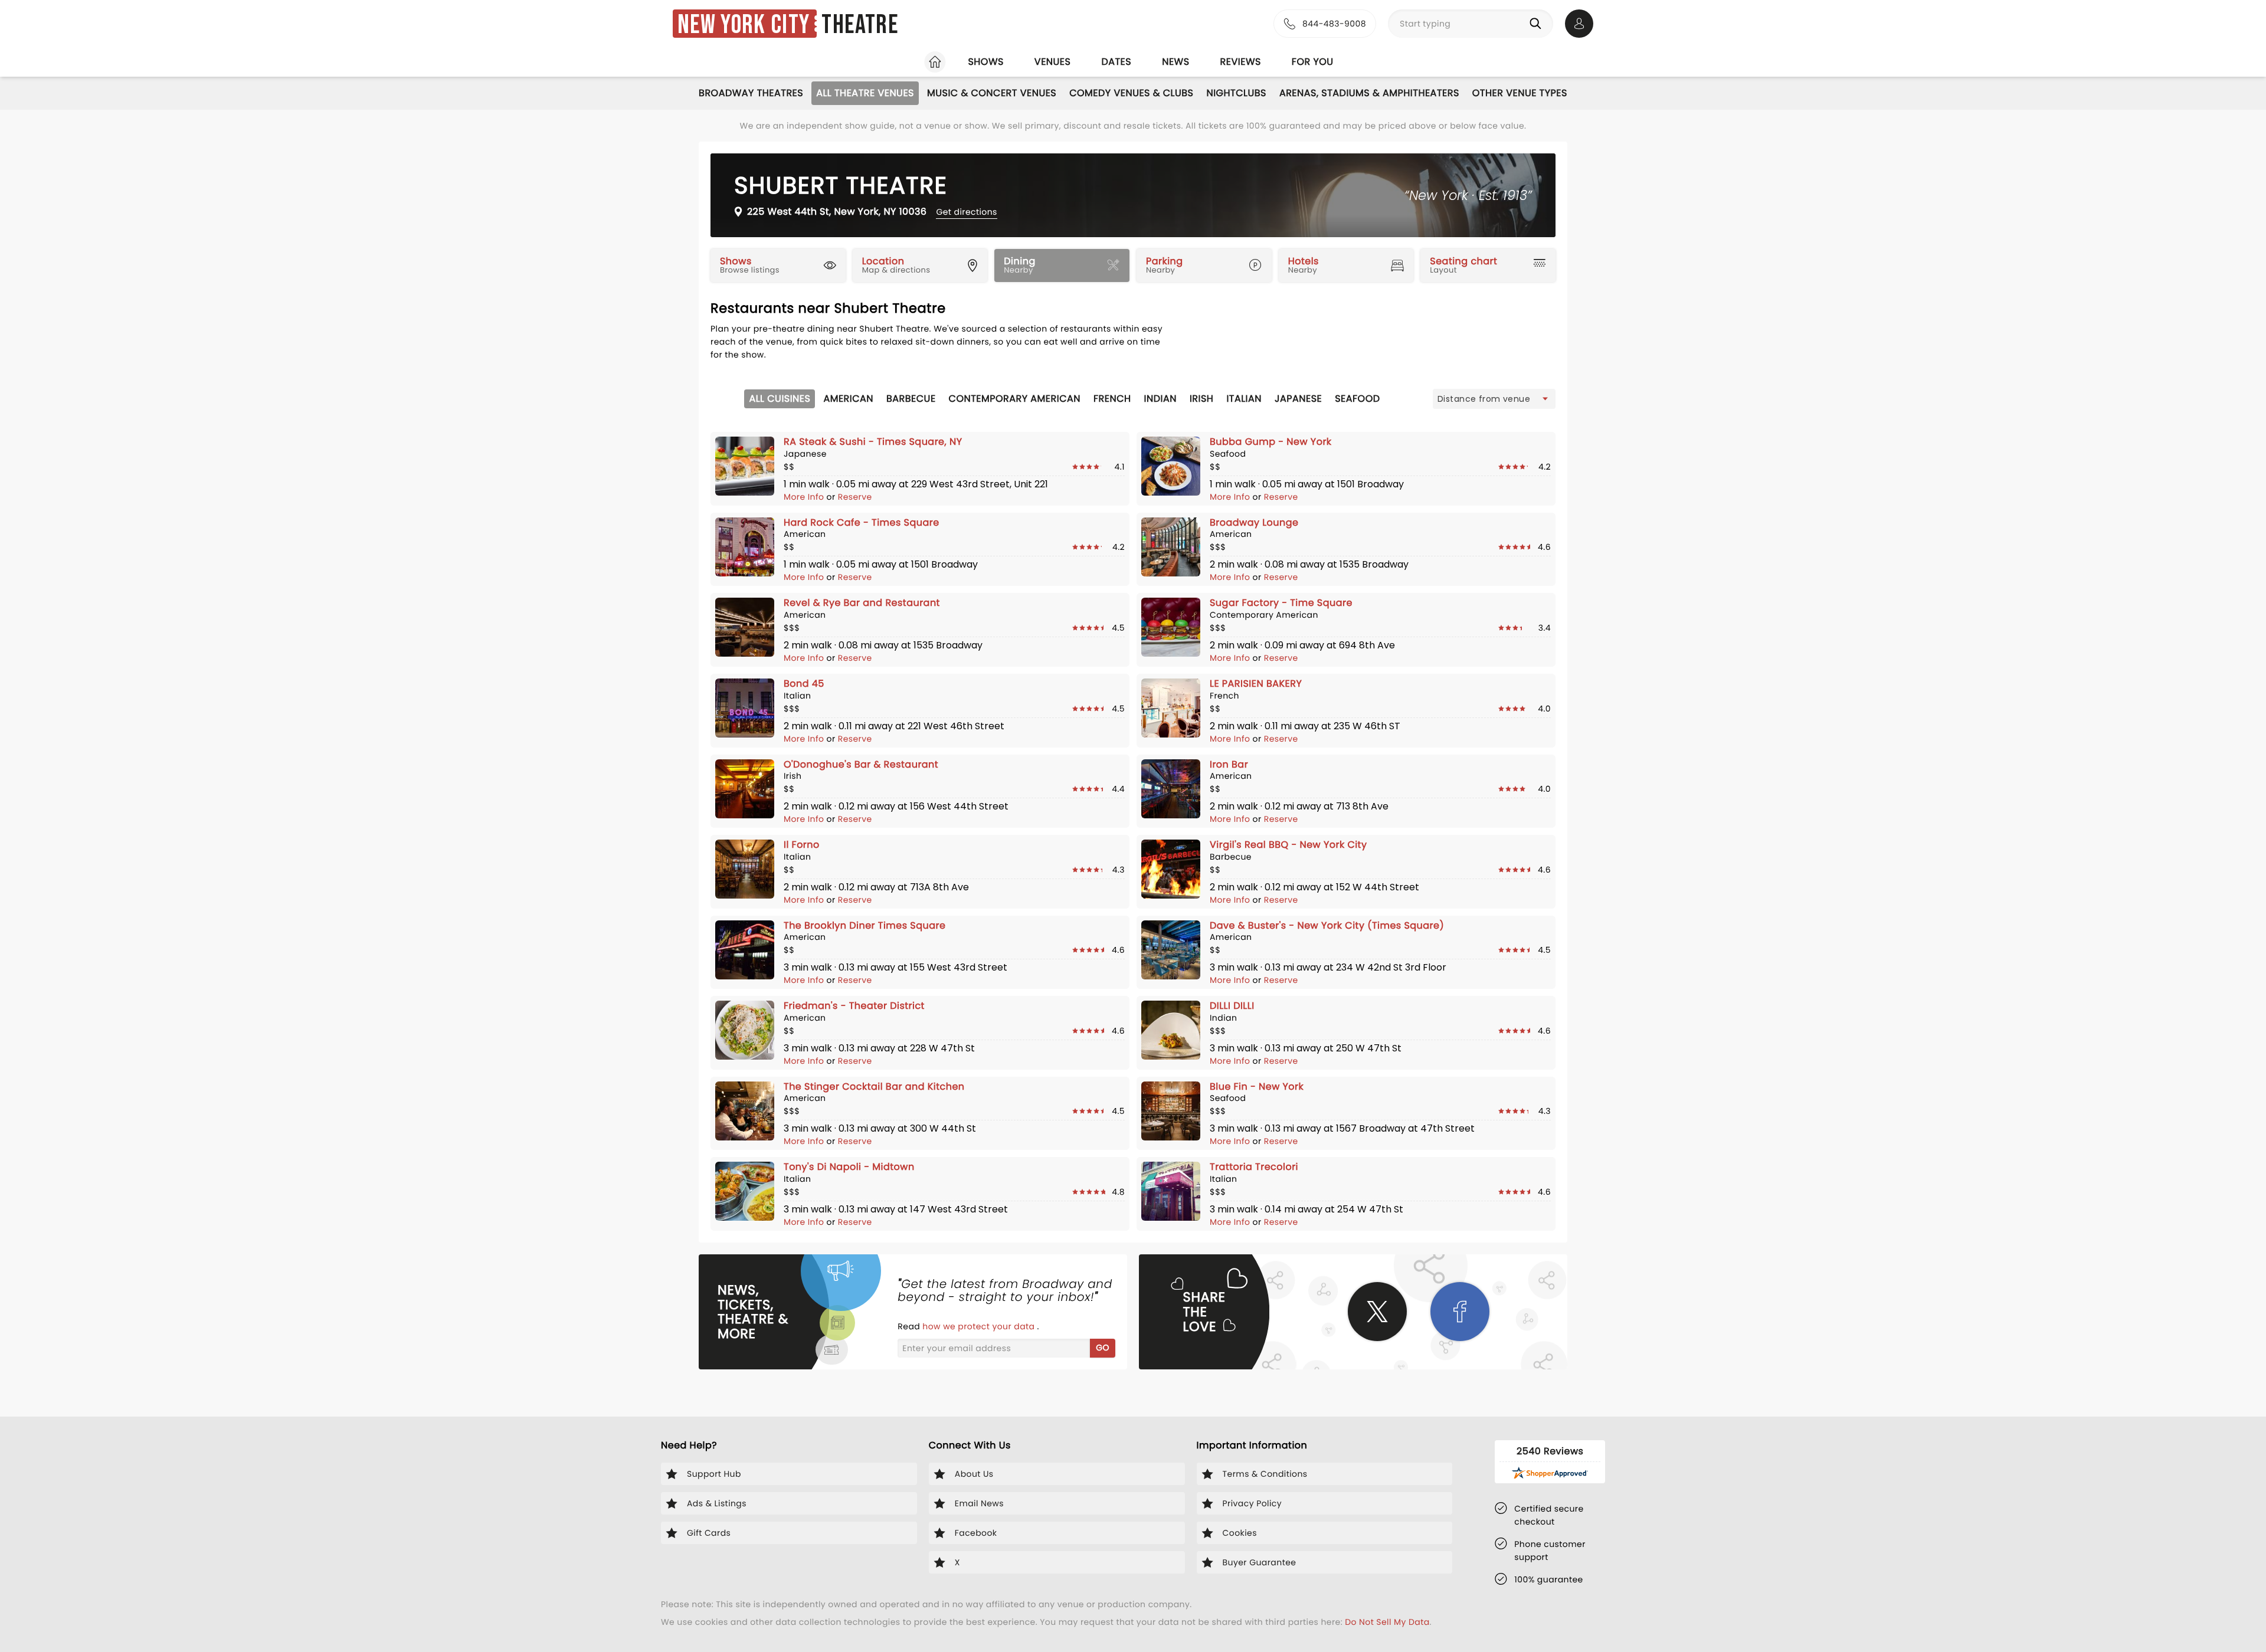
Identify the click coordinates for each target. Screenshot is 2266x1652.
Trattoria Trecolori (1254, 1167)
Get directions (966, 212)
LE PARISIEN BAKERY (1256, 684)
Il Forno (802, 845)
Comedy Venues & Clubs (1131, 93)
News (1175, 62)
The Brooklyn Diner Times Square (865, 925)
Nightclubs (1236, 93)
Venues (1053, 62)
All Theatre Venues (865, 93)
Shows (985, 62)
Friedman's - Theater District (854, 1006)
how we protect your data (980, 1326)
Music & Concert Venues (992, 93)
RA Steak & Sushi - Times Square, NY (873, 442)
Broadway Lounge (1254, 522)
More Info (805, 497)
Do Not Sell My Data (1387, 1622)
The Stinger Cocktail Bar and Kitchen (874, 1086)
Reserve (855, 497)
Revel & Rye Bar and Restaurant (862, 603)
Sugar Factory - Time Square (1281, 603)
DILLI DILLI (1232, 1006)
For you (1313, 62)
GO (1103, 1348)
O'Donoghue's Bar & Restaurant (861, 764)
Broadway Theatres (751, 93)
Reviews (1241, 62)
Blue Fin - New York (1257, 1086)
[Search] (1538, 24)
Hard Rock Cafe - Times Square (862, 522)
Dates (1116, 62)
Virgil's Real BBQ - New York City (1288, 845)
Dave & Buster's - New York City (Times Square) (1327, 925)
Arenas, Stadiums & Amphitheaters (1369, 93)
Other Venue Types (1520, 93)
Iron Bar (1229, 764)
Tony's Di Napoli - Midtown (849, 1167)
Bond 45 (804, 684)
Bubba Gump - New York (1271, 442)
